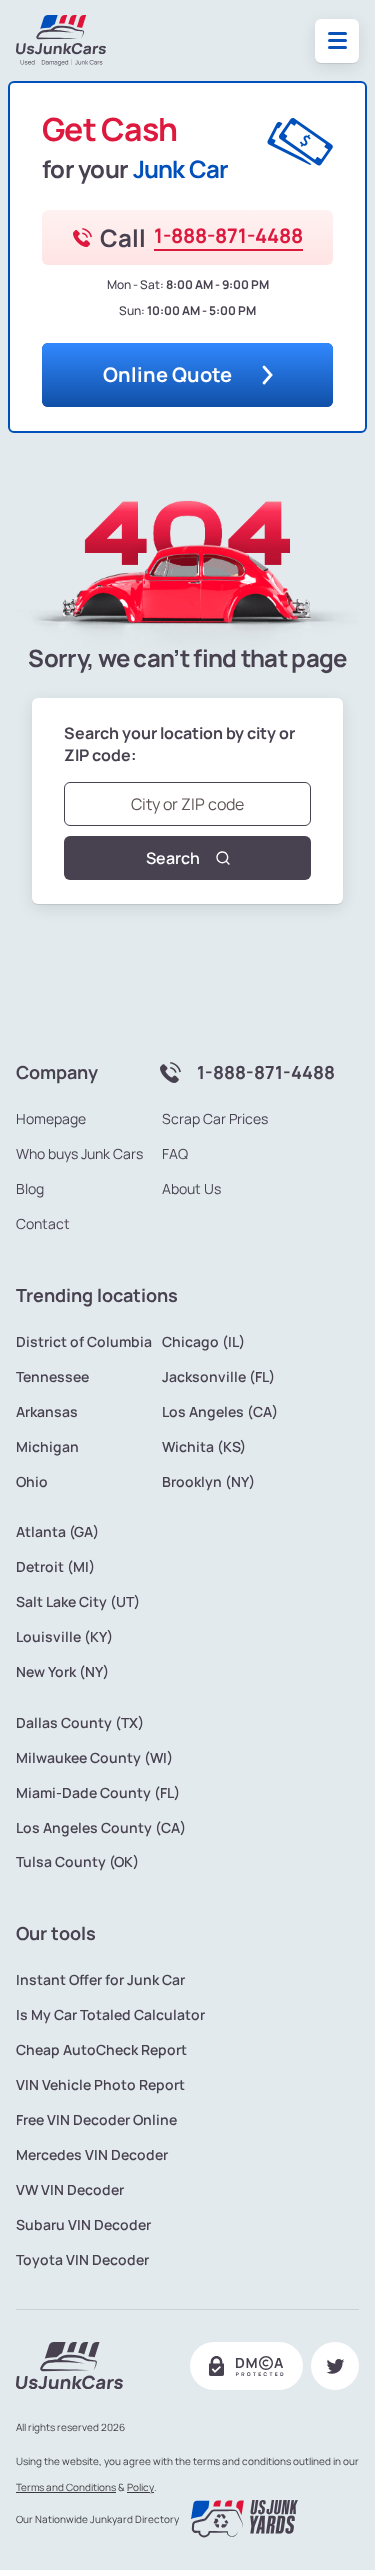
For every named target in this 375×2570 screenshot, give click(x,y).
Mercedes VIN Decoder (92, 2155)
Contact (43, 1224)
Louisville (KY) (64, 1637)
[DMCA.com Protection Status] (246, 2366)
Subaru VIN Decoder (83, 2225)
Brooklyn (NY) (208, 1482)
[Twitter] (335, 2366)
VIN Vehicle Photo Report (100, 2085)
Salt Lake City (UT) (78, 1602)
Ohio (32, 1482)
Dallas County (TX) (80, 1723)
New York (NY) (62, 1672)
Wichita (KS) (204, 1447)
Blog (30, 1189)
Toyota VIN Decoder (82, 2260)
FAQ (175, 1154)
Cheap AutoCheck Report (101, 2050)
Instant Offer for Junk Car (100, 1980)
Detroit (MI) (55, 1567)
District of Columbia (84, 1342)
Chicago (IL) (203, 1342)
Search (173, 858)
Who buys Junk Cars (79, 1154)
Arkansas (47, 1412)
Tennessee (52, 1377)
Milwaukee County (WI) (94, 1758)
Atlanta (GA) (57, 1532)
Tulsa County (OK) (77, 1862)
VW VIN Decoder (70, 2190)
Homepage (51, 1119)
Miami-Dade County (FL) (98, 1793)
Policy (140, 2487)
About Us (191, 1189)
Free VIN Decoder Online (96, 2120)
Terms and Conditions (66, 2487)
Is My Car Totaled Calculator (110, 2015)
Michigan (47, 1447)
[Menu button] (337, 40)
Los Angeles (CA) (220, 1412)
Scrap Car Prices (215, 1119)
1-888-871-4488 (228, 236)
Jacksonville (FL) (218, 1377)
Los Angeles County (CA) (101, 1828)
